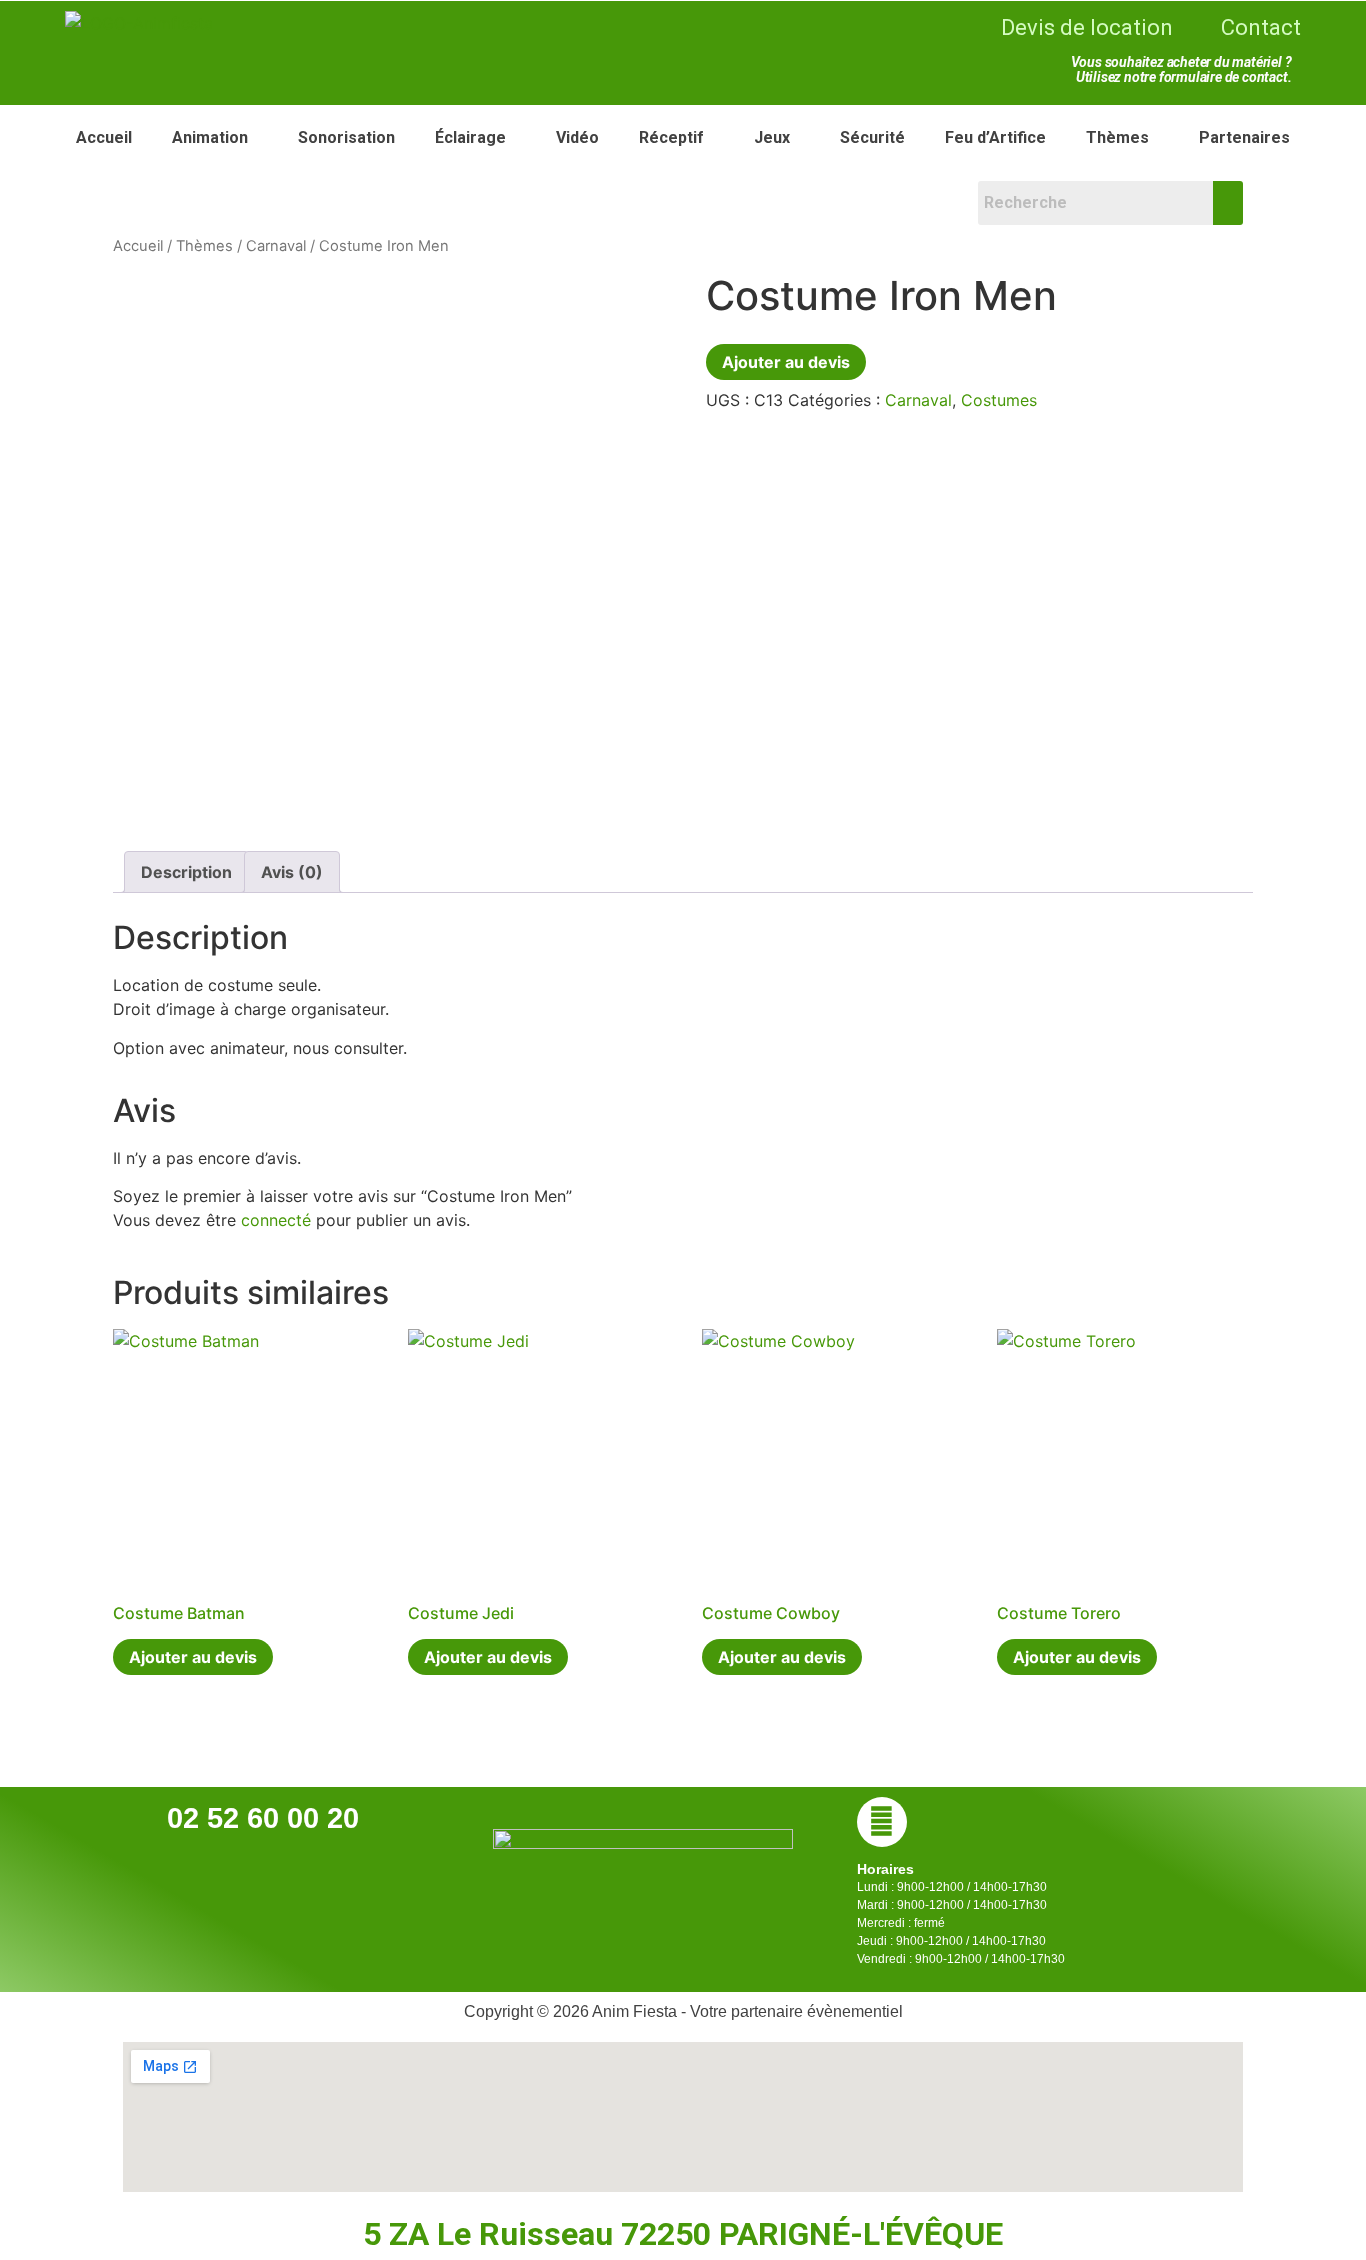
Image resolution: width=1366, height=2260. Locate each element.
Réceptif (671, 137)
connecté (276, 1220)
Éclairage (470, 137)
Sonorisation (346, 137)
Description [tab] (186, 872)
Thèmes (1117, 137)
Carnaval (276, 246)
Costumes (999, 400)
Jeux (772, 137)
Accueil (104, 137)
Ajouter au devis (786, 362)
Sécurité (872, 137)
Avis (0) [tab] (292, 872)
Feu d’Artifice (995, 137)
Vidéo (577, 137)
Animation (210, 137)
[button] (215, 138)
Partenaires (1244, 137)
